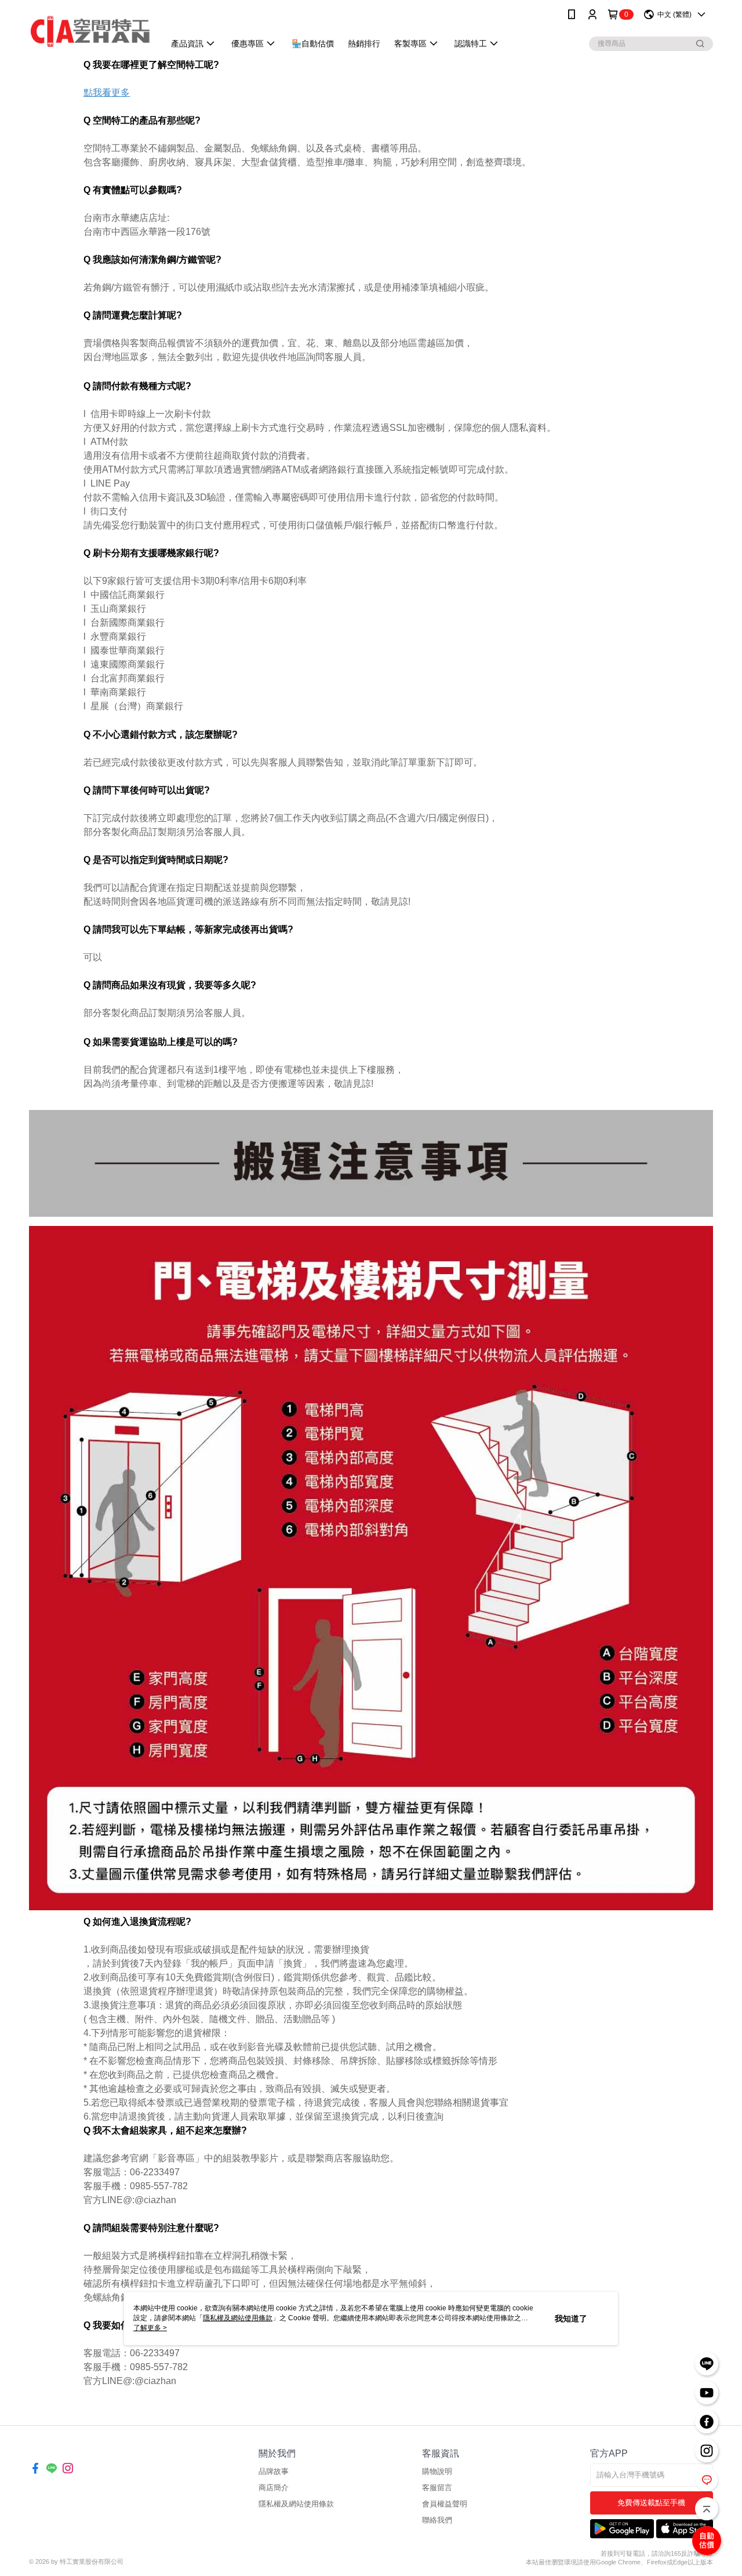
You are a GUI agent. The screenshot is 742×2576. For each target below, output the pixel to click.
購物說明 (437, 2471)
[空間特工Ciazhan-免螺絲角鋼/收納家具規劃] (90, 30)
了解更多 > (150, 2328)
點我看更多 (107, 92)
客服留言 (437, 2488)
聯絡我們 (437, 2520)
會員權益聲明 (445, 2504)
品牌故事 (274, 2471)
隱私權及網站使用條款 (296, 2504)
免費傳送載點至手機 (651, 2503)
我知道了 (571, 2319)
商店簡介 (274, 2488)
